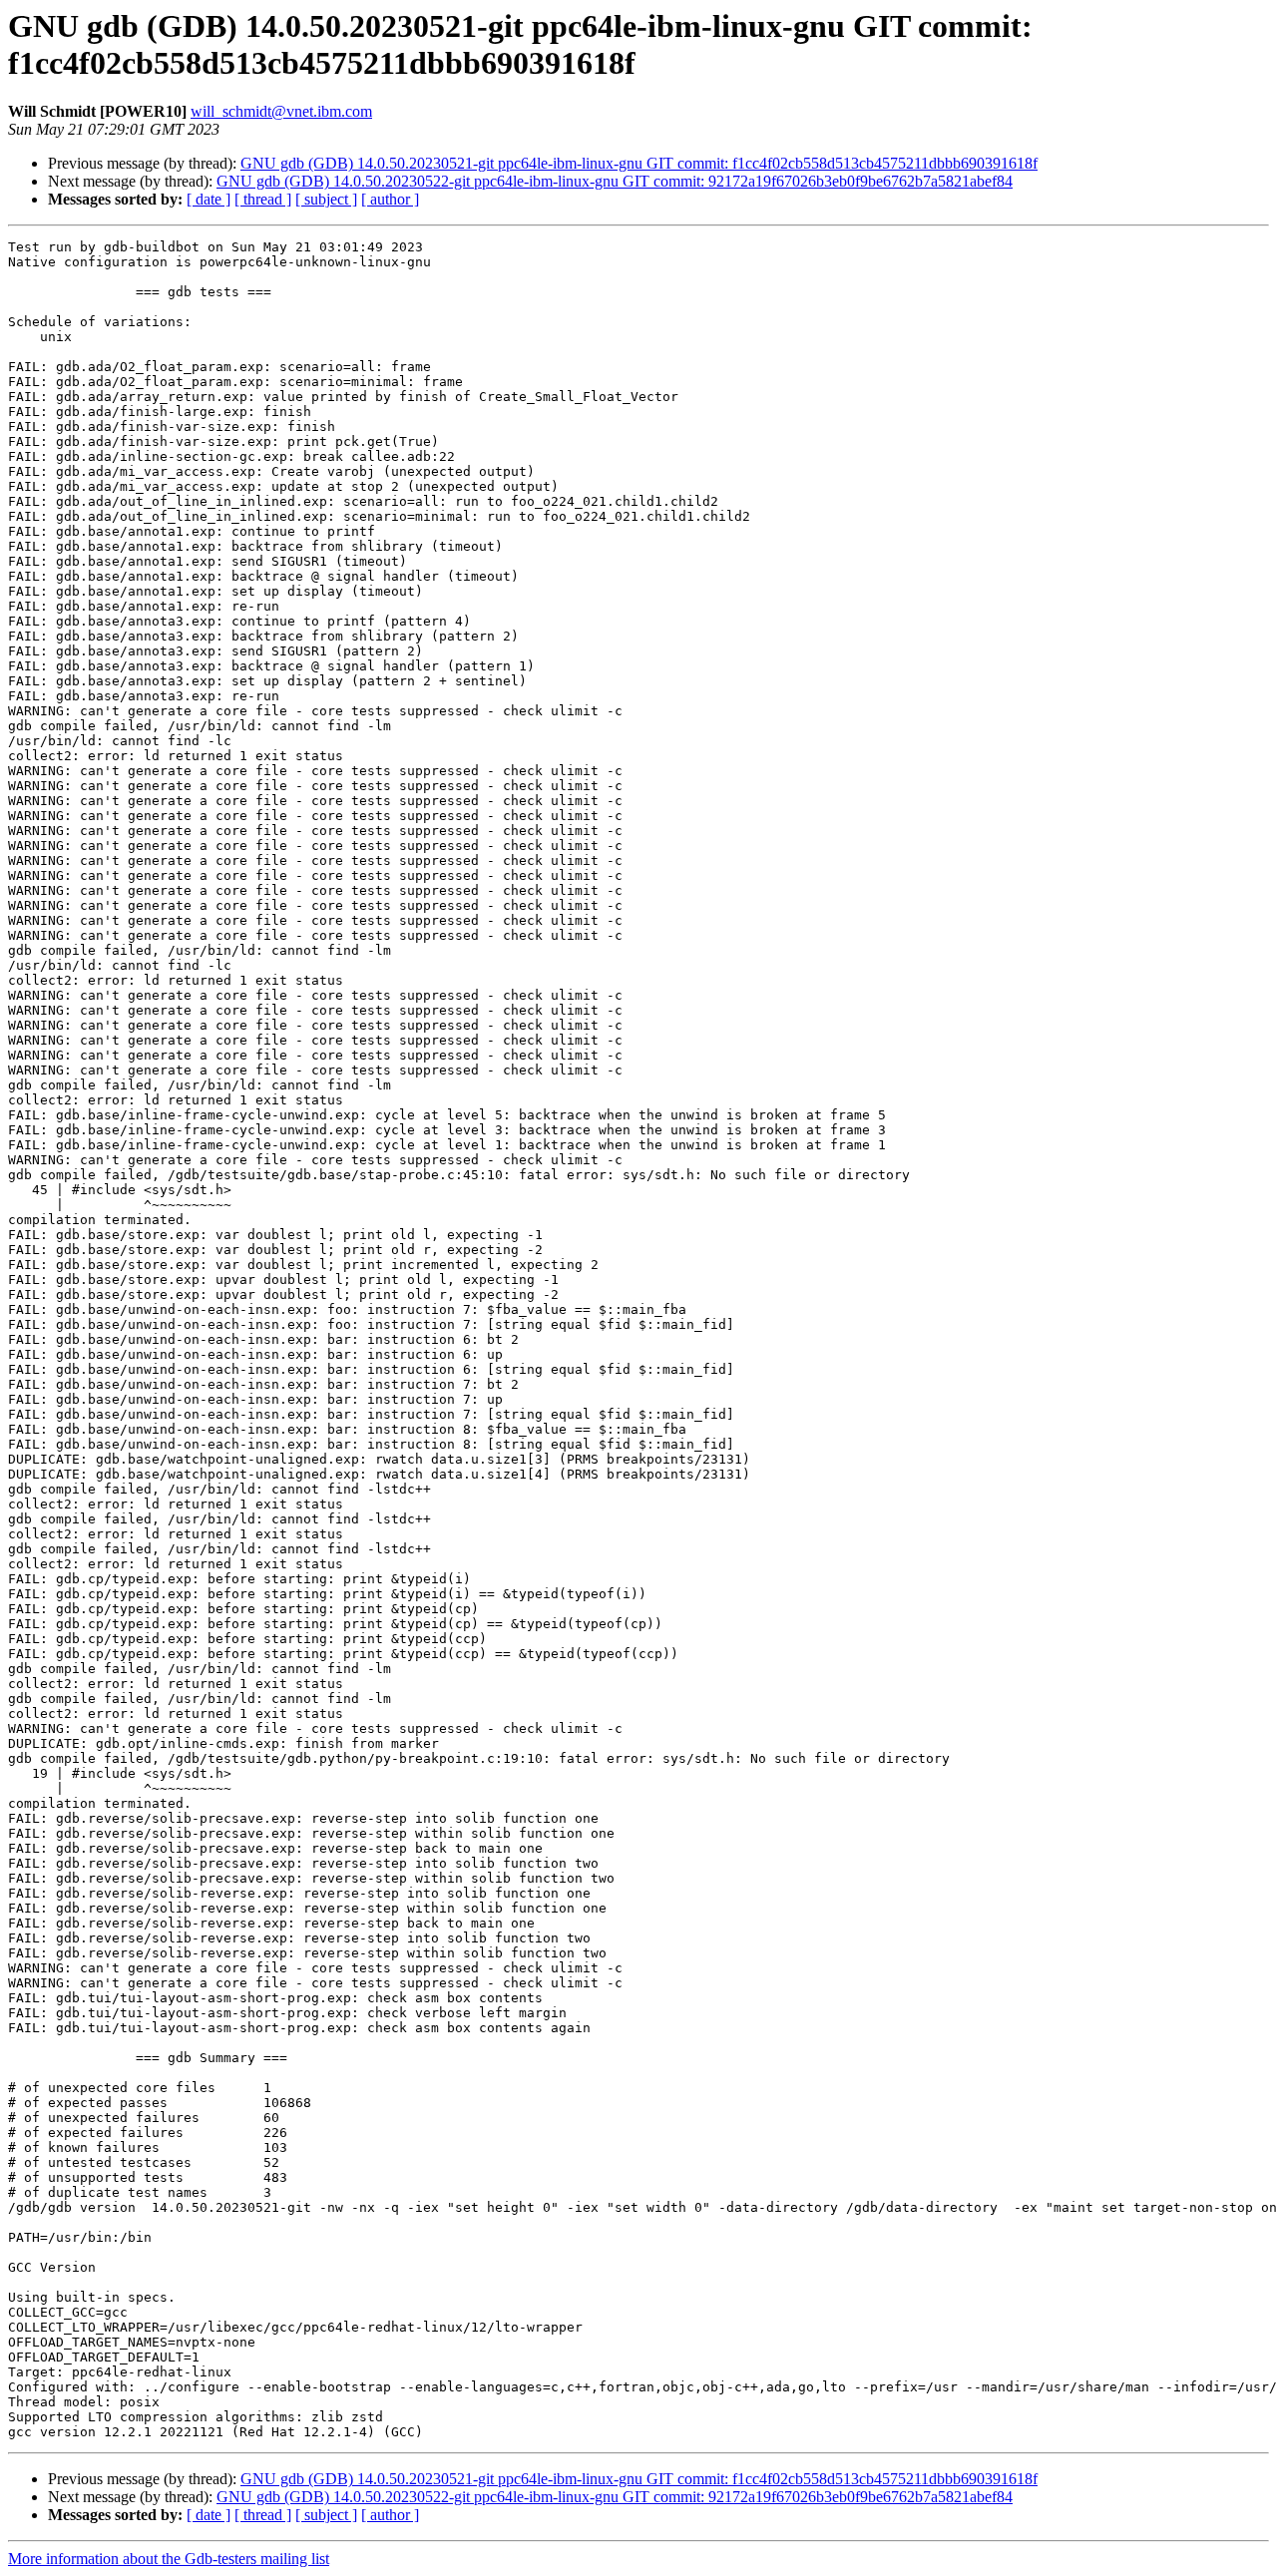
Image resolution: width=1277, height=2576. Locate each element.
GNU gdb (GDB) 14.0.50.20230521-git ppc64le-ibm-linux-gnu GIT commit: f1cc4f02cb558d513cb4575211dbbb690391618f (639, 163)
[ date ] (209, 199)
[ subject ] (326, 199)
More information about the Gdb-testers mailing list (169, 2559)
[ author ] (390, 199)
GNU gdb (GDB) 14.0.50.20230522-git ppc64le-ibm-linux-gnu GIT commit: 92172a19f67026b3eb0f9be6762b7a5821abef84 (615, 181)
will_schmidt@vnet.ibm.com (281, 111)
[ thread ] (263, 199)
